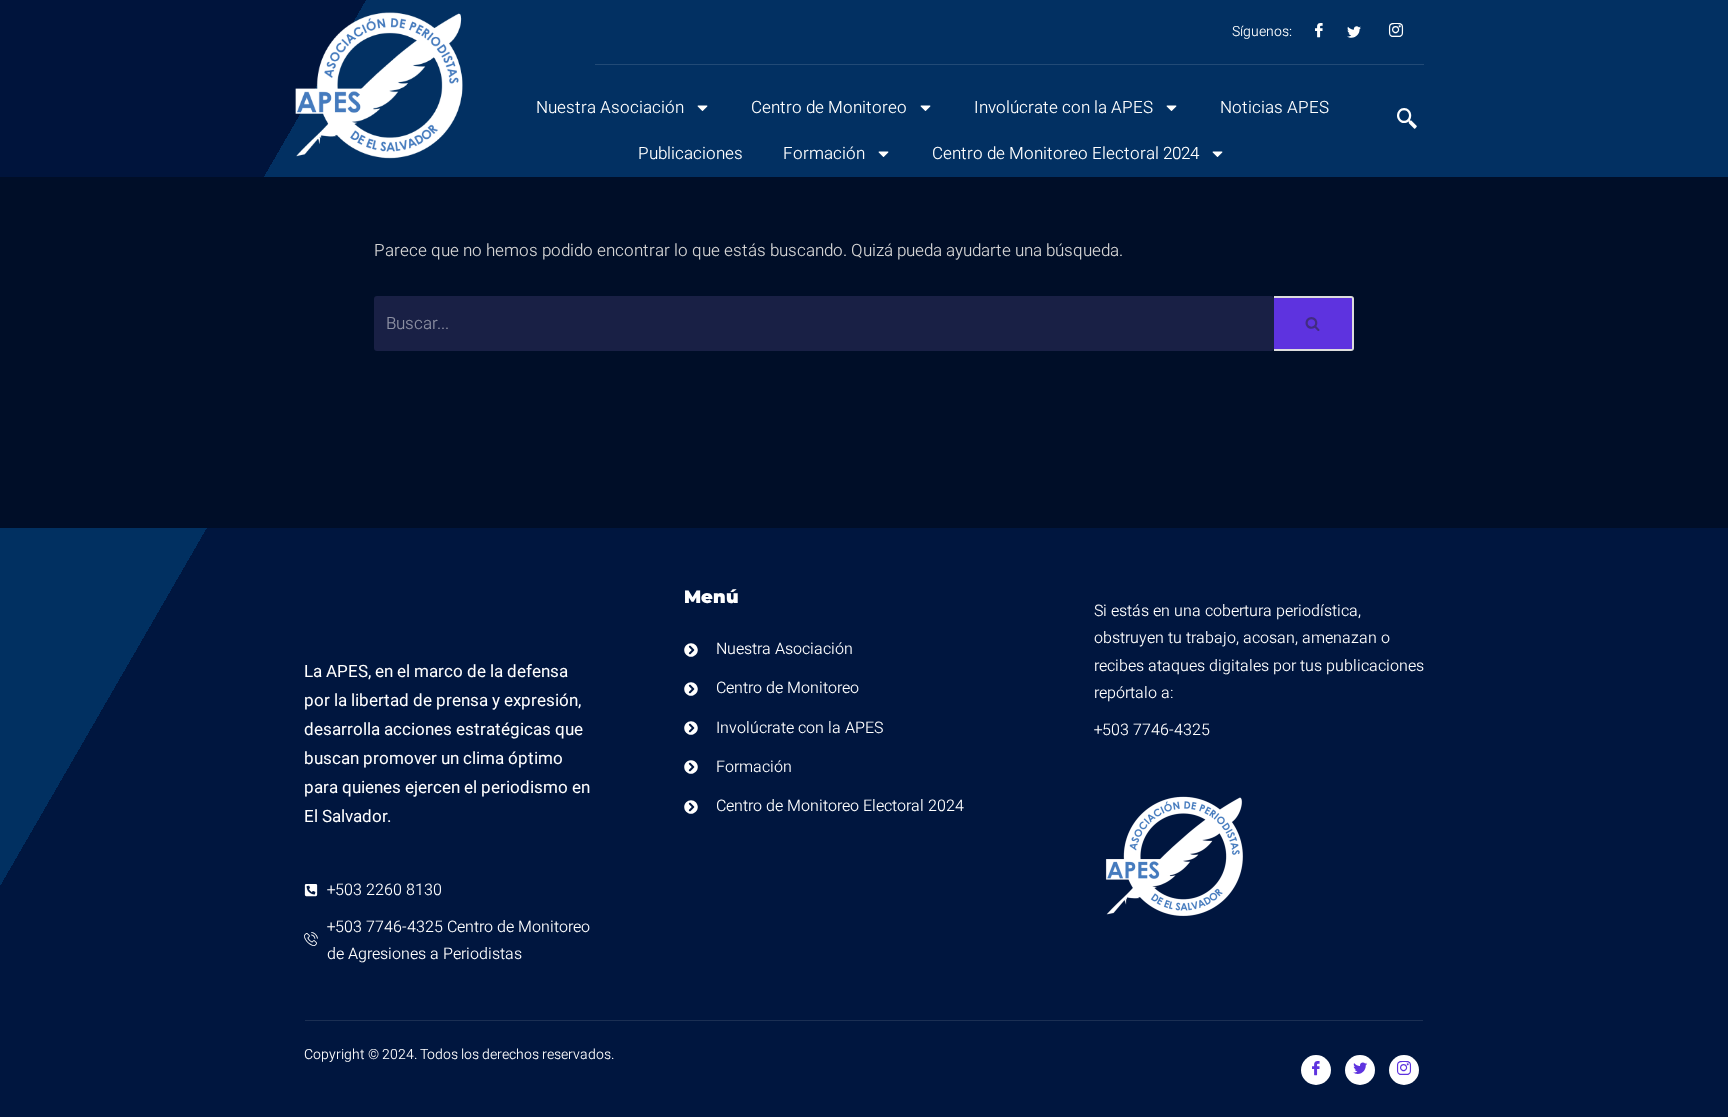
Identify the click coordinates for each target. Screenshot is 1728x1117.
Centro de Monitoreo (829, 107)
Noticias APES (1274, 107)
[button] (1397, 121)
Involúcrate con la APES (1063, 107)
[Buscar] (1314, 323)
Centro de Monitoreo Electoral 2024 (1065, 153)
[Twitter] (1360, 1070)
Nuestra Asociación (610, 107)
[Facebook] (1316, 1070)
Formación (824, 153)
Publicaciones (690, 153)
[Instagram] (1404, 1070)
